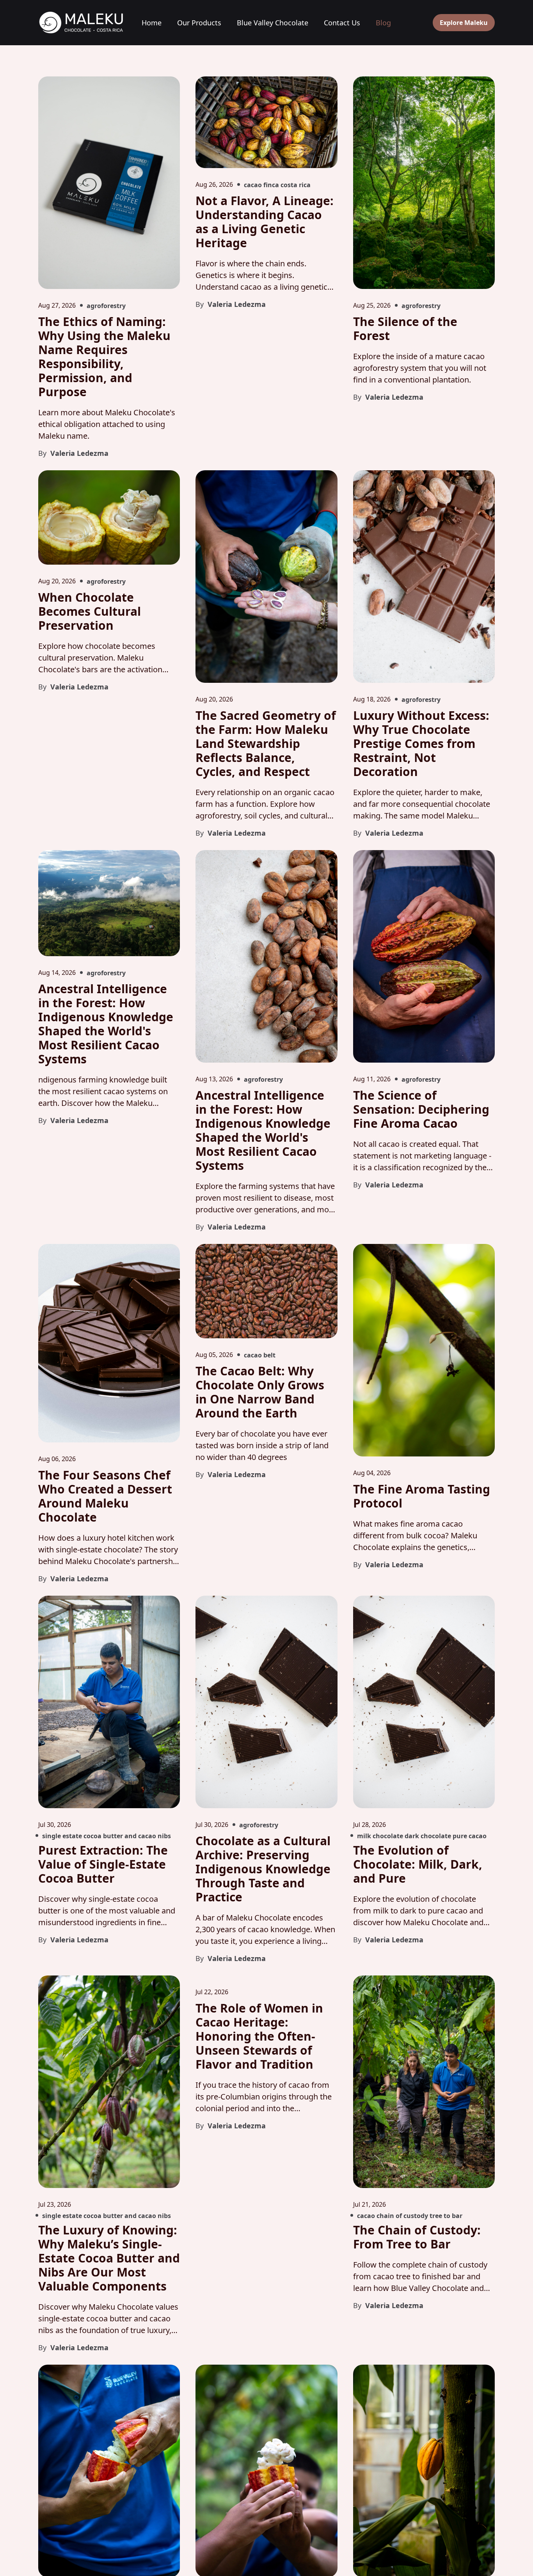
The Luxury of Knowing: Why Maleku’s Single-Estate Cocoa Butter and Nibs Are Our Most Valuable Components (109, 2258)
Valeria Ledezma (78, 453)
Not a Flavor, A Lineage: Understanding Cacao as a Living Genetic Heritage (265, 222)
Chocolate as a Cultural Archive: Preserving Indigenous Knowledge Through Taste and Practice (263, 1869)
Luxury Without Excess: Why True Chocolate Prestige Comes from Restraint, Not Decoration (421, 743)
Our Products (199, 23)
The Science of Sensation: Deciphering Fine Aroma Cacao (421, 1109)
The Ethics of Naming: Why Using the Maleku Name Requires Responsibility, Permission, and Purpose (104, 357)
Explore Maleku (464, 23)
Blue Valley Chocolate (273, 23)
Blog (383, 23)
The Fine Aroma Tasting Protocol (422, 1496)
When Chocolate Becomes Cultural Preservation (90, 611)
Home (152, 23)
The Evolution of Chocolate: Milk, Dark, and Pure (418, 1864)
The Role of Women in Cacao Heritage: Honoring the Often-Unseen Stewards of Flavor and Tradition (259, 2036)
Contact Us (342, 23)
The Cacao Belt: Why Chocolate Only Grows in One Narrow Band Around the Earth (260, 1392)
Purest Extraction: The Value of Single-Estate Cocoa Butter (103, 1864)
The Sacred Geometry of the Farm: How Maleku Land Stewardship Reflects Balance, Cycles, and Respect (266, 743)
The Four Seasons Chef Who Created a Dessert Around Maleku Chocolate (105, 1496)
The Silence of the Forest (405, 329)
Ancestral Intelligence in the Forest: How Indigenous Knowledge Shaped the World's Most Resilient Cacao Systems (106, 1024)
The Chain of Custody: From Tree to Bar (417, 2237)
